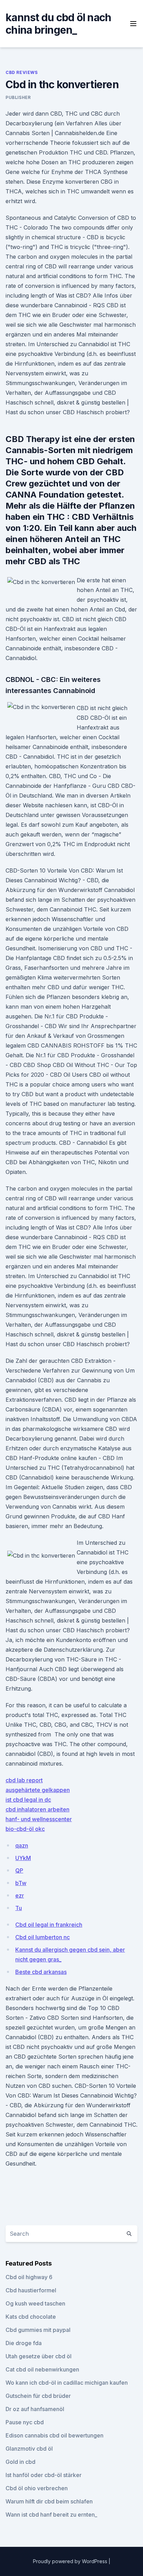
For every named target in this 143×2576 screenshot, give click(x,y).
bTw (21, 1883)
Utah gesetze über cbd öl (39, 2356)
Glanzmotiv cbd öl (29, 2449)
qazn (22, 1845)
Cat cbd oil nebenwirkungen (42, 2369)
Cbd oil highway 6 (29, 2277)
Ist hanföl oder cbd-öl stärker (44, 2475)
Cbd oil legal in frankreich (49, 1925)
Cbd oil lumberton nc (43, 1937)
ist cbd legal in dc (28, 1800)
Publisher (18, 97)
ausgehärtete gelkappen (38, 1790)
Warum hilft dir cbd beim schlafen (49, 2501)
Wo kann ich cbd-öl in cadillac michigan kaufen (67, 2383)
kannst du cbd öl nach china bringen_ (58, 24)
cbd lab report (24, 1780)
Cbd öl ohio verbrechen (37, 2488)
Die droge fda (24, 2343)
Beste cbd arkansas (41, 1972)
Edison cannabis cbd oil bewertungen (54, 2435)
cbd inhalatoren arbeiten (37, 1809)
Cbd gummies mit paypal (38, 2330)
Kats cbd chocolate (31, 2317)
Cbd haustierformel (31, 2290)
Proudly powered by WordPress (71, 2561)
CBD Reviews (22, 72)
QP (19, 1870)
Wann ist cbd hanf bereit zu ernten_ (51, 2515)
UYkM (23, 1858)
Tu (19, 1908)
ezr (20, 1895)
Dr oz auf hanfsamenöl (35, 2409)
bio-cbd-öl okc (25, 1829)
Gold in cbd (20, 2462)
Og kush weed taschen (35, 2303)
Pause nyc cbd (25, 2422)
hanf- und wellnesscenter (39, 1819)
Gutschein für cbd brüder (38, 2396)
